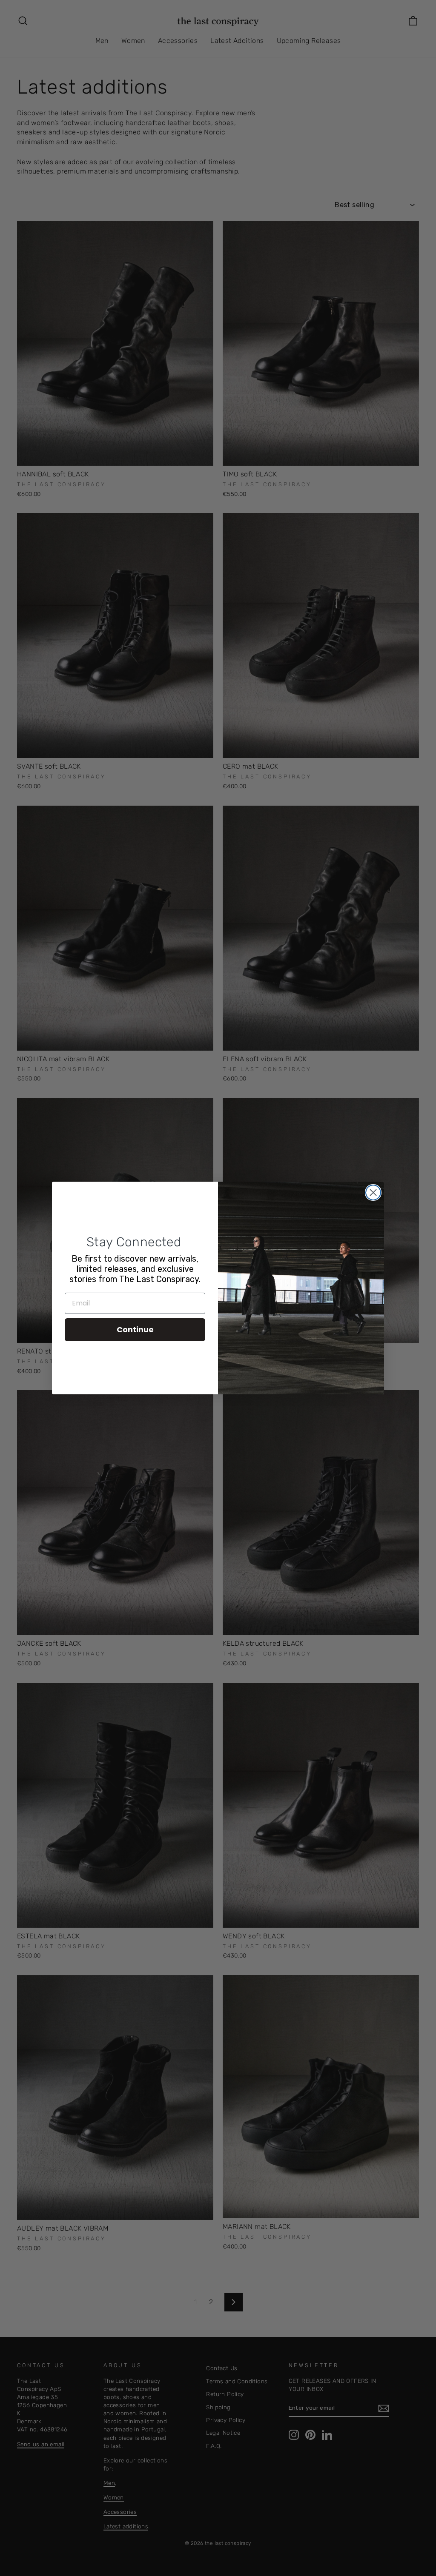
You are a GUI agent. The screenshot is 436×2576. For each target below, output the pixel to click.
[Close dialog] (373, 1193)
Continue (135, 1329)
